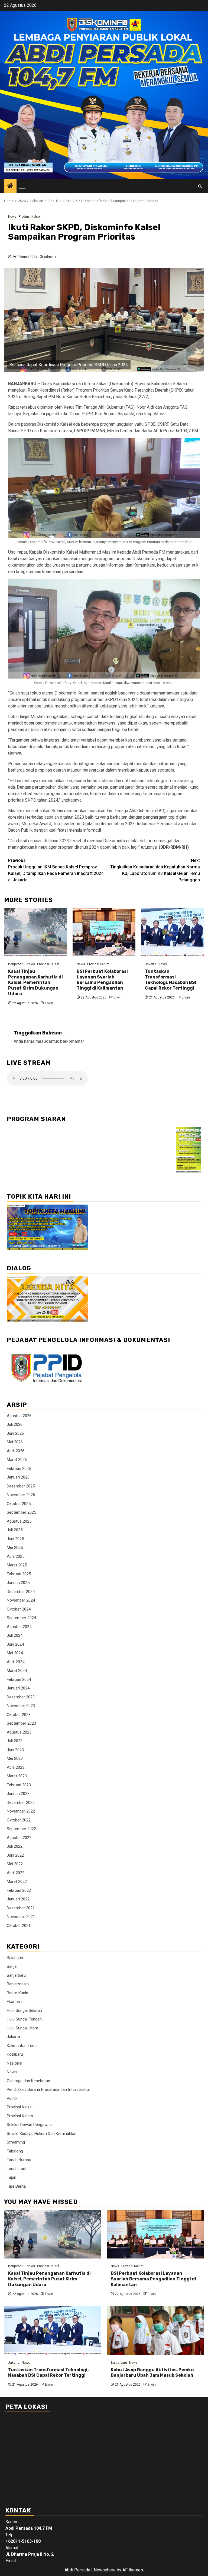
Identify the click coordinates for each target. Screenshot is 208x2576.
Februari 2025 (19, 1574)
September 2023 (21, 1723)
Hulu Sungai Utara (22, 2028)
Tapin (12, 2177)
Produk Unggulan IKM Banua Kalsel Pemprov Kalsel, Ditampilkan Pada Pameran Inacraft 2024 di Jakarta (56, 870)
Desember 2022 (21, 1803)
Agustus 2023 (19, 1732)
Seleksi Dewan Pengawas (29, 2125)
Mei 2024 (15, 1653)
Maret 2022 (17, 1881)
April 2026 (16, 1451)
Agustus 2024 (19, 1627)
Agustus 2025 (19, 1521)
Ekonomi (14, 2002)
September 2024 (21, 1618)
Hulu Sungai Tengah (24, 2019)
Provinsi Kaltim (98, 964)
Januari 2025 (18, 1583)
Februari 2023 (19, 1785)
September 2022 (21, 1829)
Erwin (49, 1003)
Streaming (16, 2142)
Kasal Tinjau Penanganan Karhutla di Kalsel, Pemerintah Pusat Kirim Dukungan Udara (35, 983)
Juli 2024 (15, 1635)
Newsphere (105, 2570)
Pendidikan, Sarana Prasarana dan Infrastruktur (48, 2089)
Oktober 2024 (19, 1609)
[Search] (200, 186)
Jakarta (151, 964)
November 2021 (21, 1917)
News (12, 217)
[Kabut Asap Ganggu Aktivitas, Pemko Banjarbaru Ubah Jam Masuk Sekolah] (155, 2331)
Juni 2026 (15, 1433)
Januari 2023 (18, 1794)
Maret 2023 (17, 1776)
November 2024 (21, 1600)
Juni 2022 (15, 1855)
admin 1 (50, 257)
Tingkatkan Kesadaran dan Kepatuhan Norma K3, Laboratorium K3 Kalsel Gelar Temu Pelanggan (155, 870)
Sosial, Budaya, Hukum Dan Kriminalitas (42, 2134)
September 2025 (21, 1512)
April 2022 (16, 1873)
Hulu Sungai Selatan (24, 2010)
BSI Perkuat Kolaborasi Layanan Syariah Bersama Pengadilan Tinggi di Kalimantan (102, 980)
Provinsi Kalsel (30, 217)
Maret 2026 (17, 1460)
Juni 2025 (15, 1539)
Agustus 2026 (19, 1416)
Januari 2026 (18, 1477)
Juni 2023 (15, 1750)
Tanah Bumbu (19, 2160)
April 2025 (16, 1556)
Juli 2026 (15, 1424)
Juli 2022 (15, 1846)
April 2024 (16, 1662)
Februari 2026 (19, 1469)
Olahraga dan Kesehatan (28, 2081)
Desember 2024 (21, 1592)
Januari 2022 (18, 1899)
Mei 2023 (15, 1758)
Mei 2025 (15, 1547)
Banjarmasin (18, 1984)
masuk (42, 1041)
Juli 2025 (15, 1530)
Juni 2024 (15, 1644)
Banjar (12, 1966)
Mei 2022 (15, 1864)
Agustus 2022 (19, 1838)
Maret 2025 (17, 1565)
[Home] (10, 186)
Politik (12, 2098)
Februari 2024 (19, 1679)
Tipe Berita (16, 2186)
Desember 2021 (21, 1908)
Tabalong (15, 2151)
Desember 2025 (21, 1486)
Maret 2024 (17, 1671)
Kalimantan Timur (22, 2046)
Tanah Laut (17, 2169)
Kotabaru (15, 2054)
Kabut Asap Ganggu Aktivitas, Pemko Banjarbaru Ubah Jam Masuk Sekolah (152, 2373)
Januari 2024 (18, 1688)
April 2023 (16, 1767)
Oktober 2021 (19, 1926)
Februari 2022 (19, 1890)
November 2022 (21, 1811)
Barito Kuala (17, 1993)
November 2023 (21, 1706)
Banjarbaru (16, 964)
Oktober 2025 (19, 1504)
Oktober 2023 (19, 1715)
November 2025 (21, 1495)
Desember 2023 (21, 1697)
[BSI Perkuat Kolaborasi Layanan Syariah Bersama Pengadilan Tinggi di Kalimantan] (104, 932)
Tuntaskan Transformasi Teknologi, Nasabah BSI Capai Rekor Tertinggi (171, 980)
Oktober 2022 (19, 1820)
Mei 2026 (15, 1442)
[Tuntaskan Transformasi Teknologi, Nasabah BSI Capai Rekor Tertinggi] (172, 932)
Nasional (14, 2063)
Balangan (15, 1958)
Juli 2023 (15, 1741)
